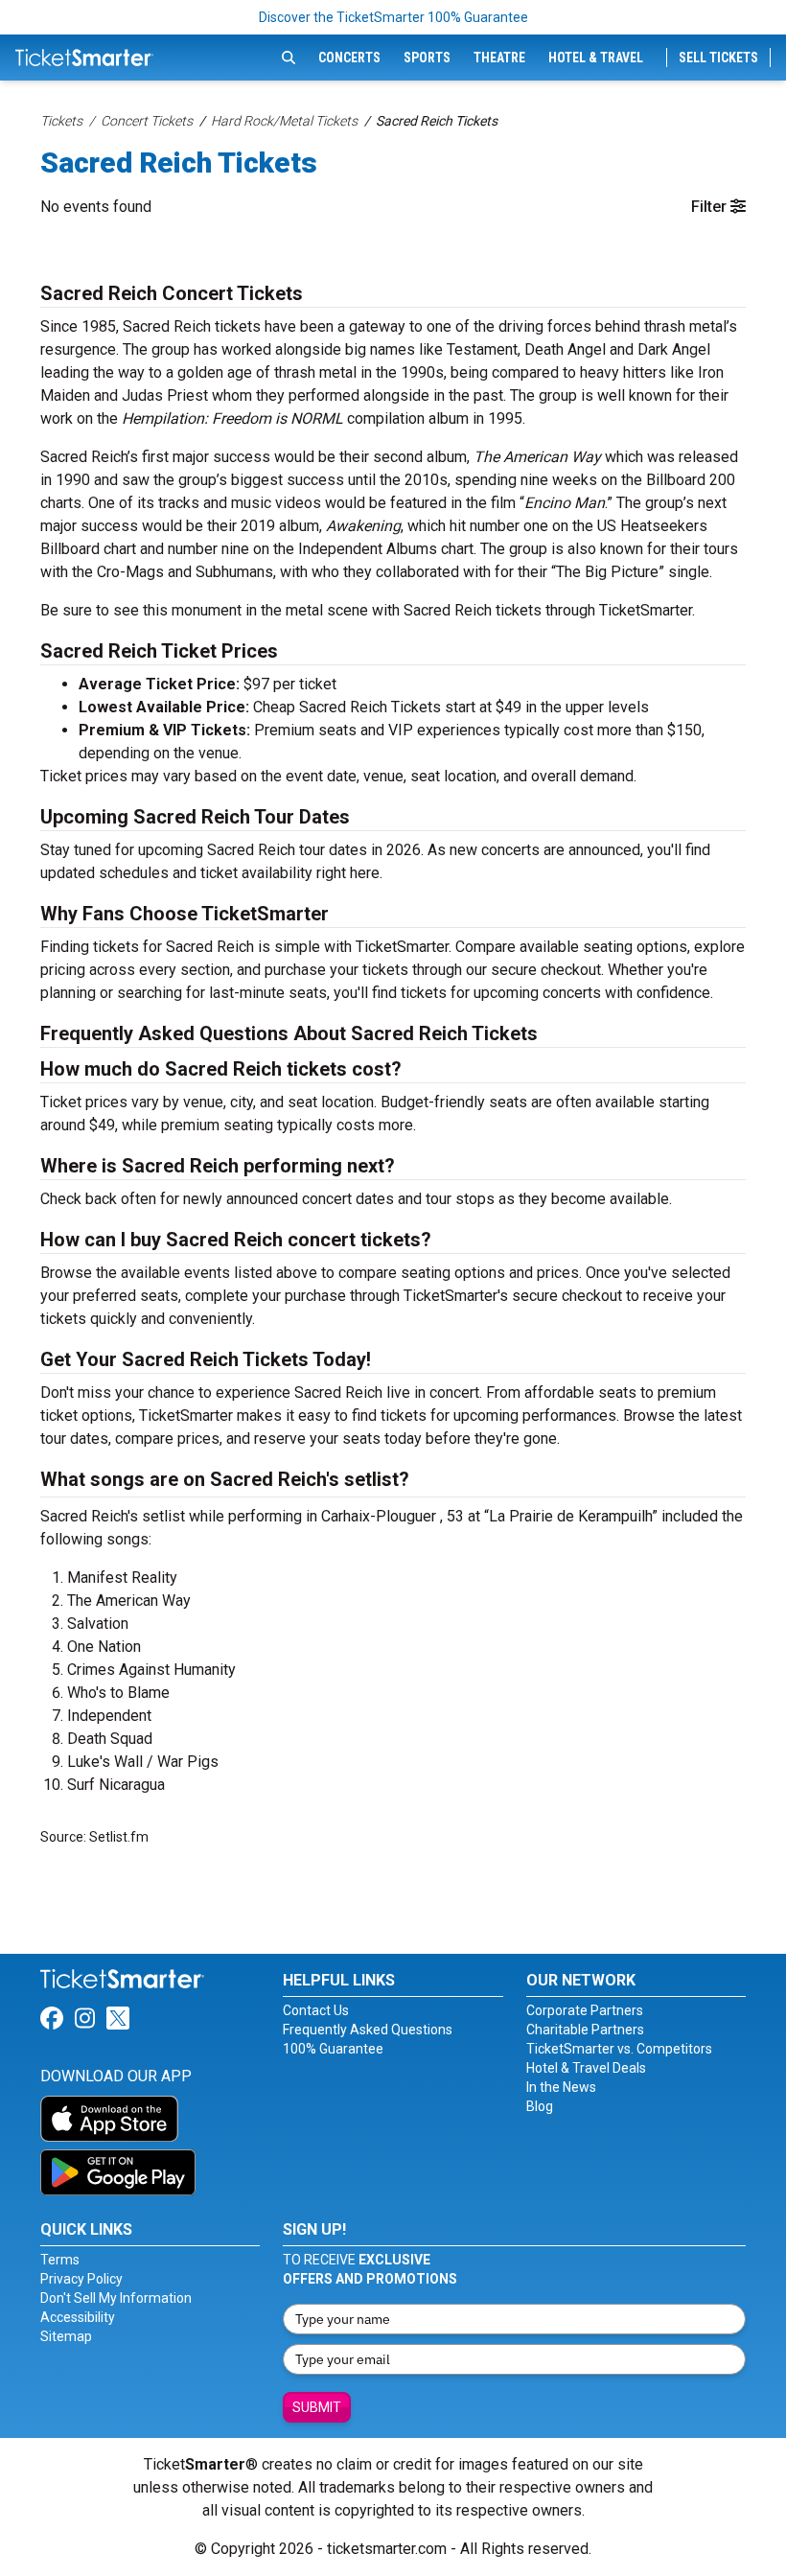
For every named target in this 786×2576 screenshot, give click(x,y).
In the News (561, 2087)
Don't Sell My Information (116, 2298)
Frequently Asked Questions (368, 2030)
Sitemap (66, 2336)
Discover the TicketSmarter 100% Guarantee (393, 17)
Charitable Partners (585, 2030)
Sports (427, 58)
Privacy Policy (81, 2279)
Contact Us (316, 2010)
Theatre (499, 58)
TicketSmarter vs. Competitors (619, 2049)
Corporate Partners (585, 2010)
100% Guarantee (333, 2049)
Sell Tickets (718, 58)
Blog (540, 2106)
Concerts (349, 58)
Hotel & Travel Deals (586, 2068)
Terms (60, 2260)
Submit (317, 2407)
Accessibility (78, 2317)
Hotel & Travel (596, 58)
